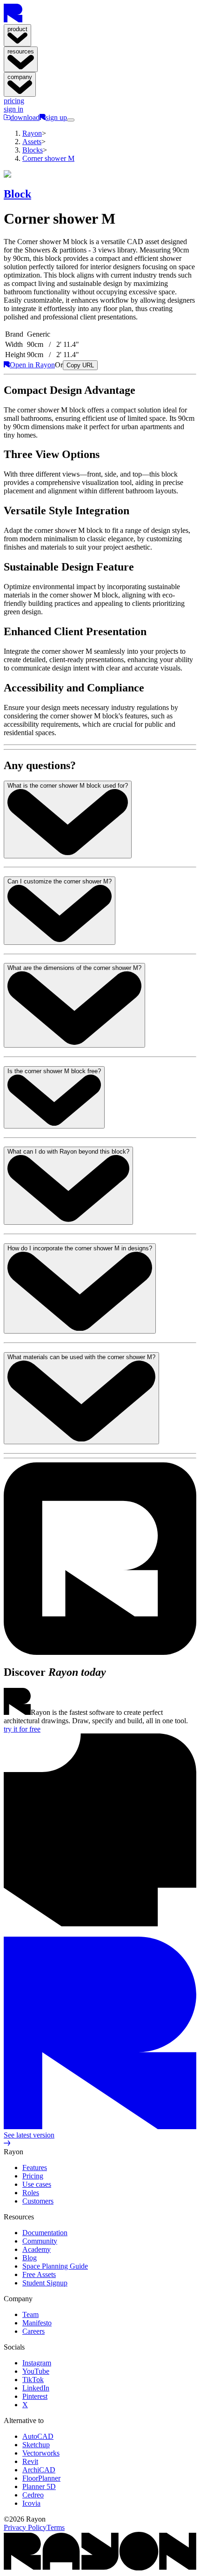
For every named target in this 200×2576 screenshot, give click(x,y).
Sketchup (36, 2445)
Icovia (31, 2503)
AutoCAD (38, 2436)
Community (40, 2241)
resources (21, 51)
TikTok (33, 2380)
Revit (30, 2461)
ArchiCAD (39, 2470)
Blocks (33, 150)
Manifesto (37, 2323)
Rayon (32, 133)
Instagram (37, 2363)
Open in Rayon (32, 365)
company (20, 77)
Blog (30, 2258)
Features (35, 2168)
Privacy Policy (25, 2527)
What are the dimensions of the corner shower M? (74, 968)
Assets (32, 142)
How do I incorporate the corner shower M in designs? (80, 1248)
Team (30, 2314)
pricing (14, 101)
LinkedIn (36, 2388)
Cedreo (33, 2495)
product (17, 29)
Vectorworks (41, 2453)
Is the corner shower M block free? (54, 1071)
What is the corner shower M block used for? (68, 786)
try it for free (22, 1729)
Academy (37, 2249)
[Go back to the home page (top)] (13, 20)
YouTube (36, 2371)
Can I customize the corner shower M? (60, 881)
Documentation (45, 2233)
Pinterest (35, 2396)
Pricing (33, 2176)
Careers (33, 2331)
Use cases (37, 2184)
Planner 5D (39, 2486)
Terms (56, 2527)
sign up (56, 117)
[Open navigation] (71, 120)
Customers (38, 2201)
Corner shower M (48, 158)
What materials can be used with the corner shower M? (81, 1357)
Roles (31, 2193)
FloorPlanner (41, 2478)
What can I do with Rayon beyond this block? (68, 1152)
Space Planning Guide (55, 2266)
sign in (13, 109)
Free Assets (39, 2274)
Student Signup (45, 2283)
